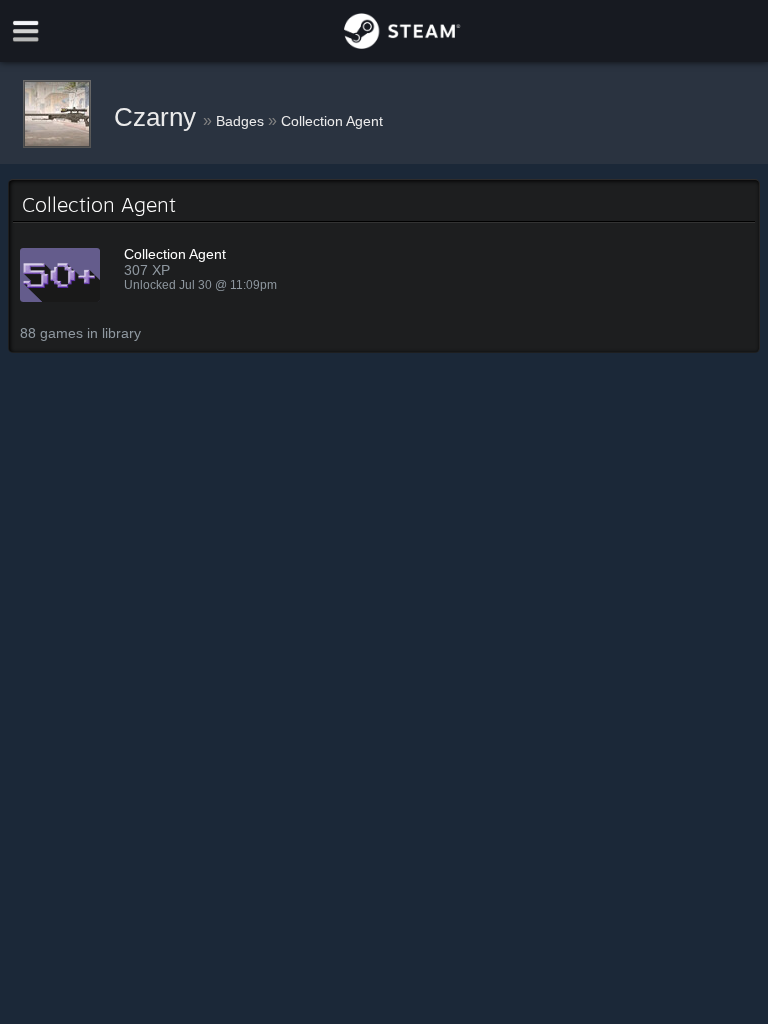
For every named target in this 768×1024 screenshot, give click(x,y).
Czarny (158, 117)
